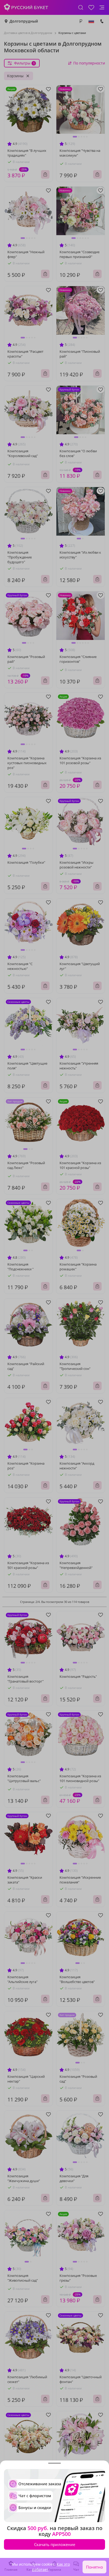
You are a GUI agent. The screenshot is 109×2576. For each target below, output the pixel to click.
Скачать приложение (55, 2544)
